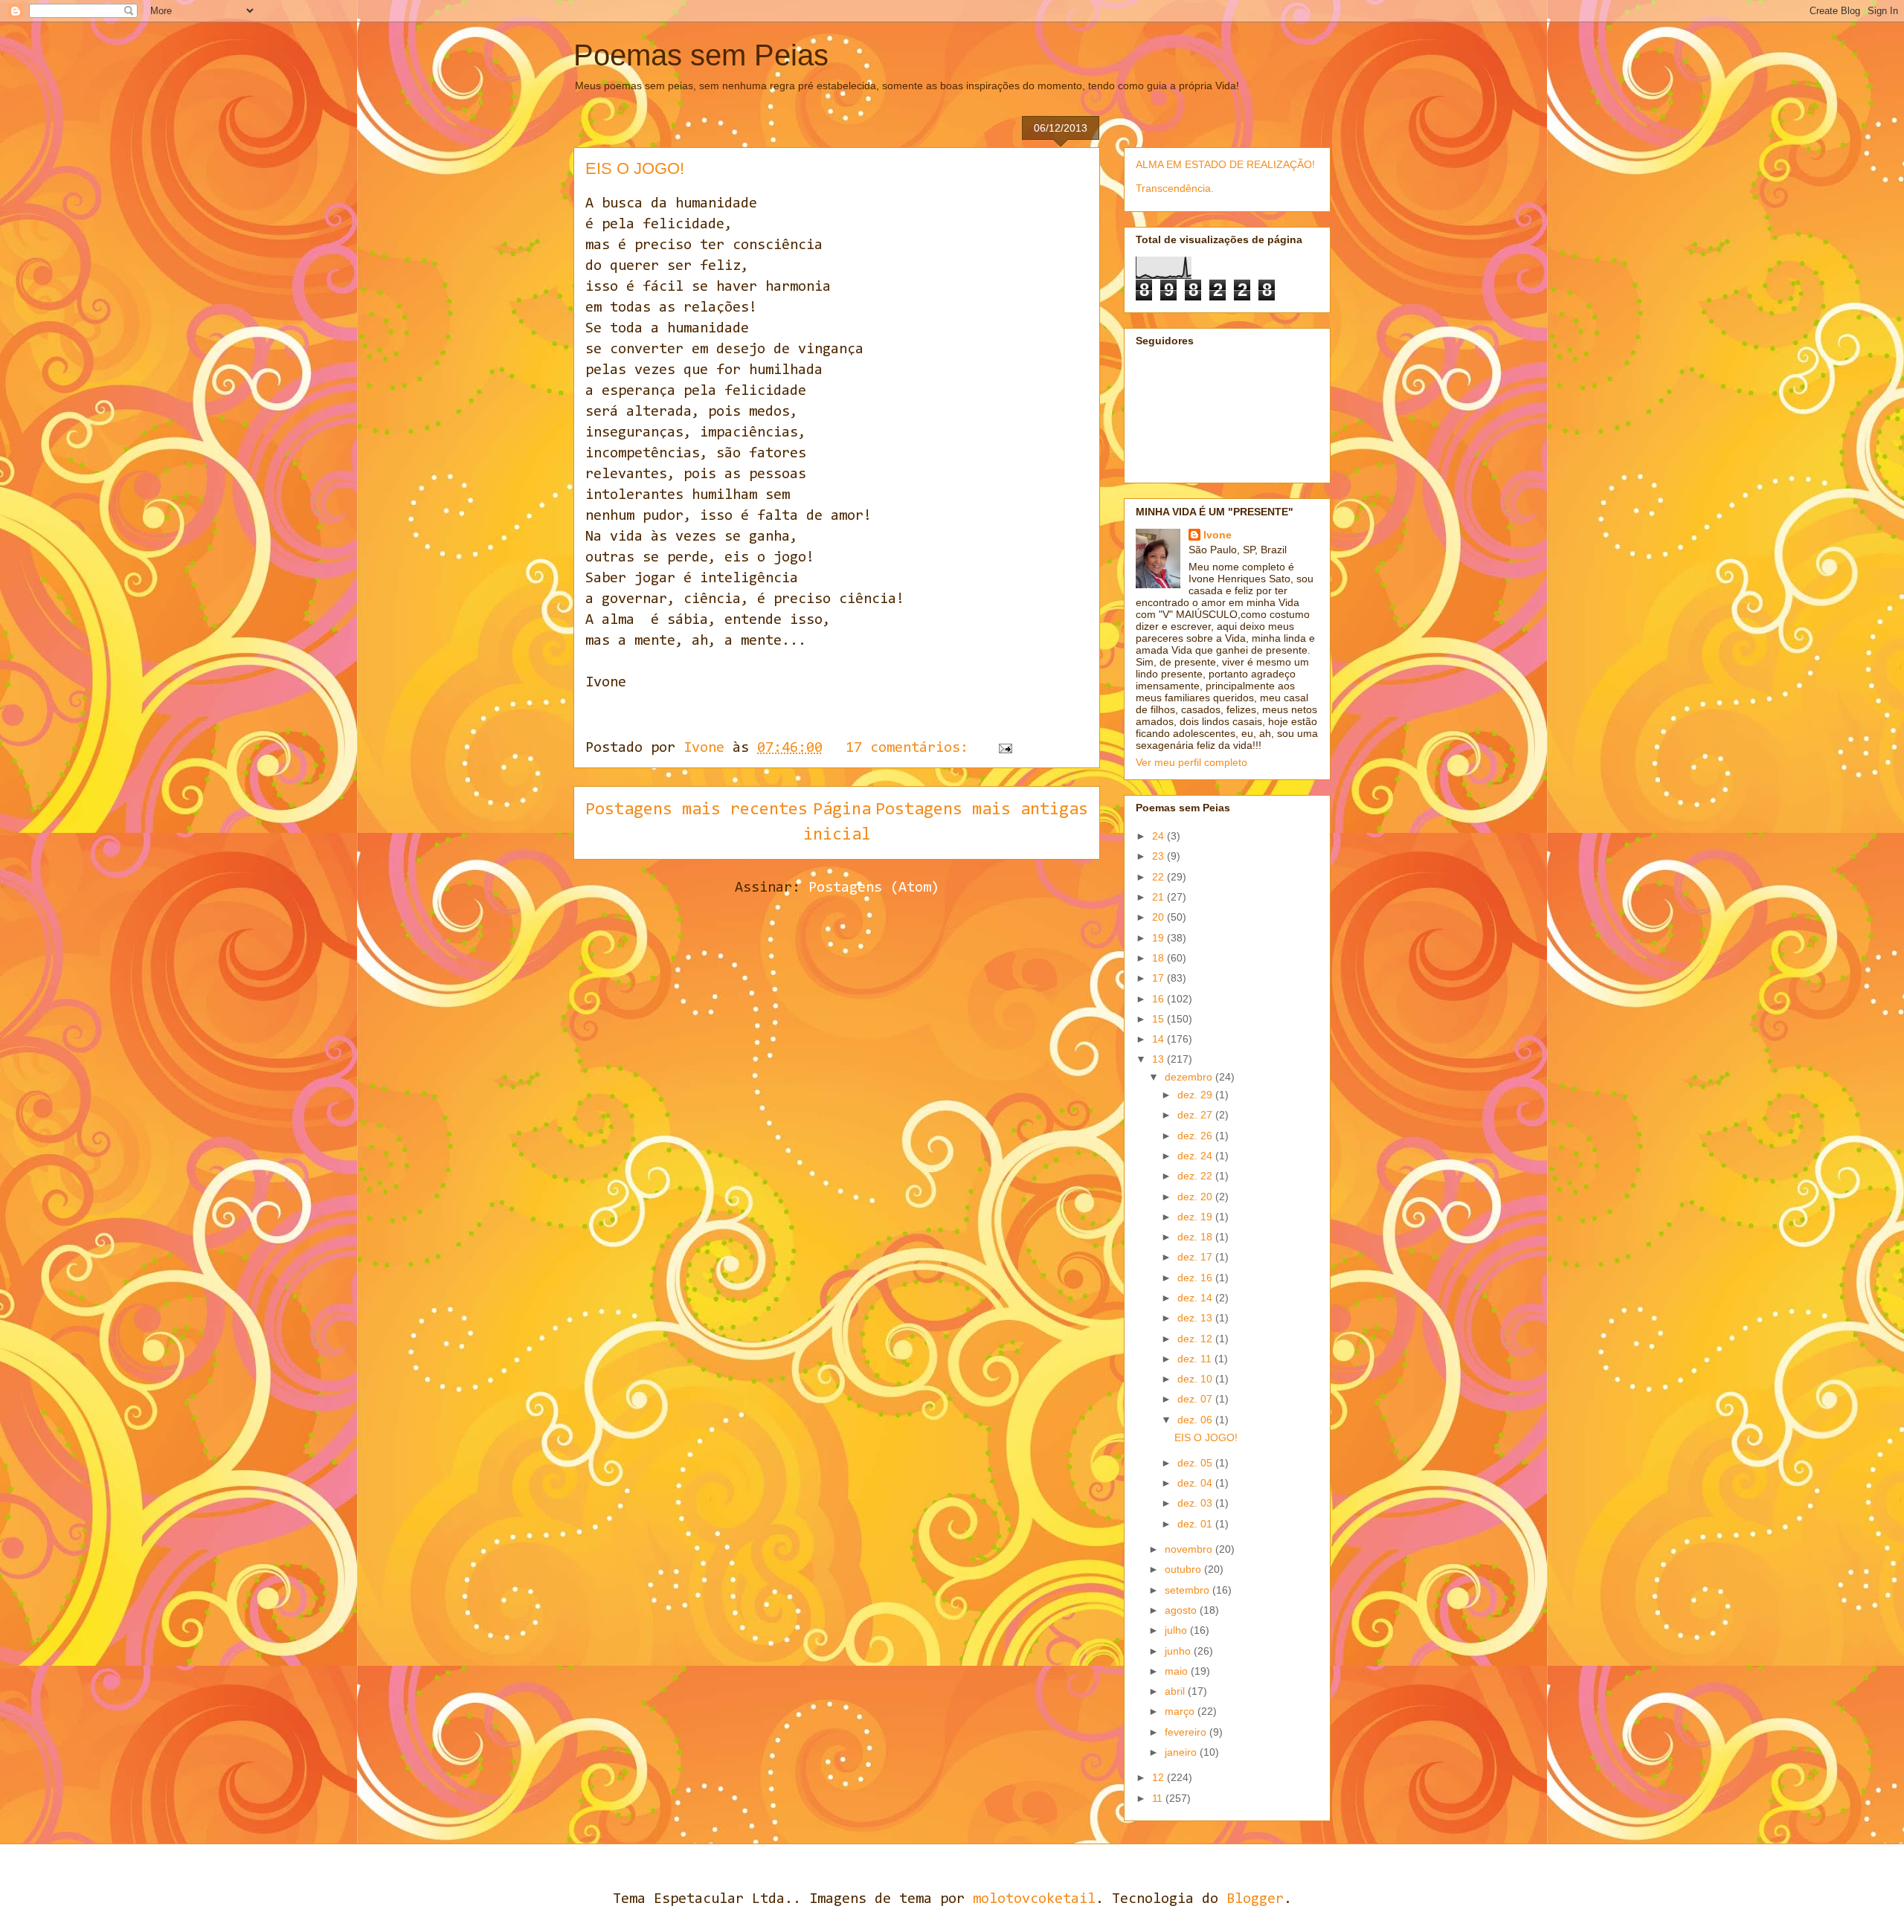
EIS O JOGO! (635, 168)
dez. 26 (1196, 1136)
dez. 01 (1196, 1524)
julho (1177, 1630)
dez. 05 (1196, 1463)
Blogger (1255, 1899)
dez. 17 (1196, 1257)
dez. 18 (1196, 1237)
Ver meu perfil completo (1191, 762)
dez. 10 (1196, 1379)
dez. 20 (1196, 1197)
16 (1160, 999)
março (1181, 1711)
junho (1179, 1651)
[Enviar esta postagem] (1006, 748)
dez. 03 (1196, 1503)
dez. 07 (1196, 1399)
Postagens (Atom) (874, 888)
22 (1160, 877)
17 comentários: (911, 748)
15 (1160, 1019)
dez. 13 (1196, 1318)
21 (1160, 897)
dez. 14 (1196, 1298)
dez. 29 (1196, 1095)
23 (1160, 856)
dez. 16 (1196, 1278)
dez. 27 (1196, 1115)
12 (1160, 1777)
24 (1160, 836)
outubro (1184, 1569)
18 (1160, 958)
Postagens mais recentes (697, 810)
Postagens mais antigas (982, 810)
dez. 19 (1196, 1217)
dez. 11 (1196, 1359)
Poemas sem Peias (701, 55)
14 (1160, 1039)
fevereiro (1187, 1732)
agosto (1182, 1610)
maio (1178, 1671)
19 (1160, 938)
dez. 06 (1196, 1420)
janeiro (1182, 1752)
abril (1176, 1691)
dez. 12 (1196, 1339)
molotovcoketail (1034, 1899)
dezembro (1190, 1077)
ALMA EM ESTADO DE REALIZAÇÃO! (1225, 164)
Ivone (1218, 535)
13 (1160, 1059)
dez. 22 (1196, 1176)
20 (1160, 917)
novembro (1190, 1549)
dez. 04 (1196, 1483)
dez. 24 (1196, 1156)
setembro (1189, 1590)
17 (1160, 978)
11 (1159, 1798)
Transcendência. (1175, 188)
